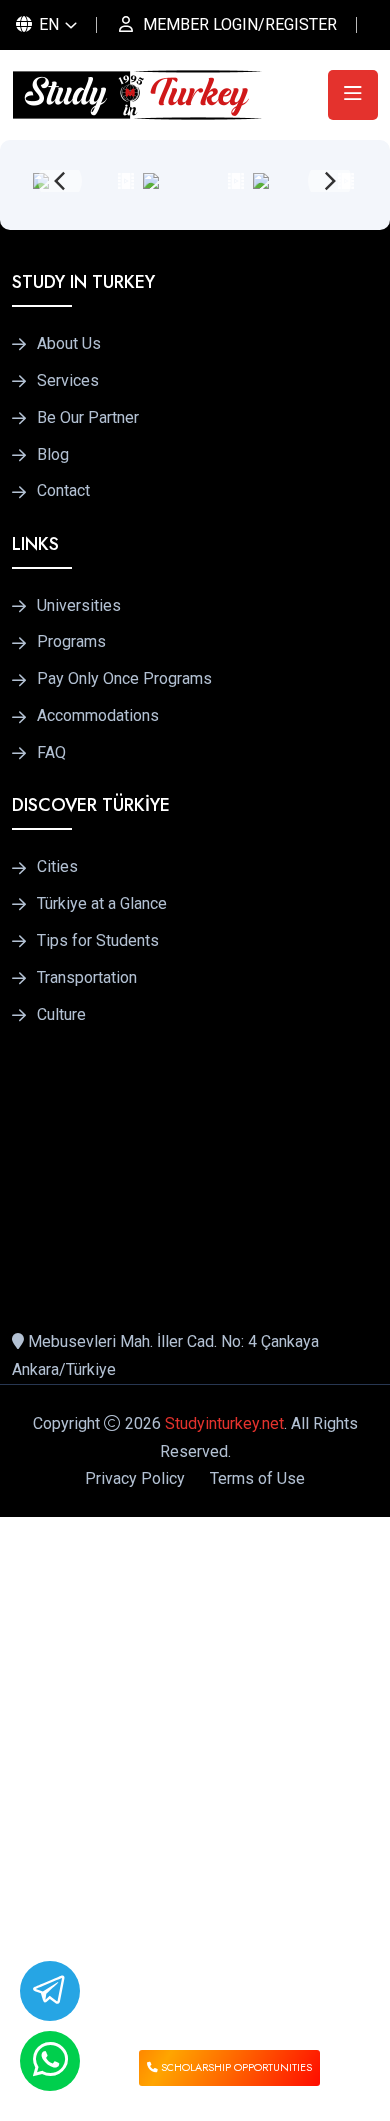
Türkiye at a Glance (102, 904)
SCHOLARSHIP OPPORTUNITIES (235, 2067)
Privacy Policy (135, 1478)
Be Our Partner (88, 418)
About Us (69, 344)
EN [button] (47, 24)
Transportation (87, 978)
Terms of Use (257, 1478)
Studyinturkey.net (224, 1423)
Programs (71, 642)
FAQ (51, 753)
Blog (53, 455)
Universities (79, 606)
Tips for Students (98, 941)
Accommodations (98, 716)
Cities (57, 867)
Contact (63, 491)
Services (68, 381)
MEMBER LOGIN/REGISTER (240, 24)
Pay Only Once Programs (124, 679)
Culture (61, 1015)
